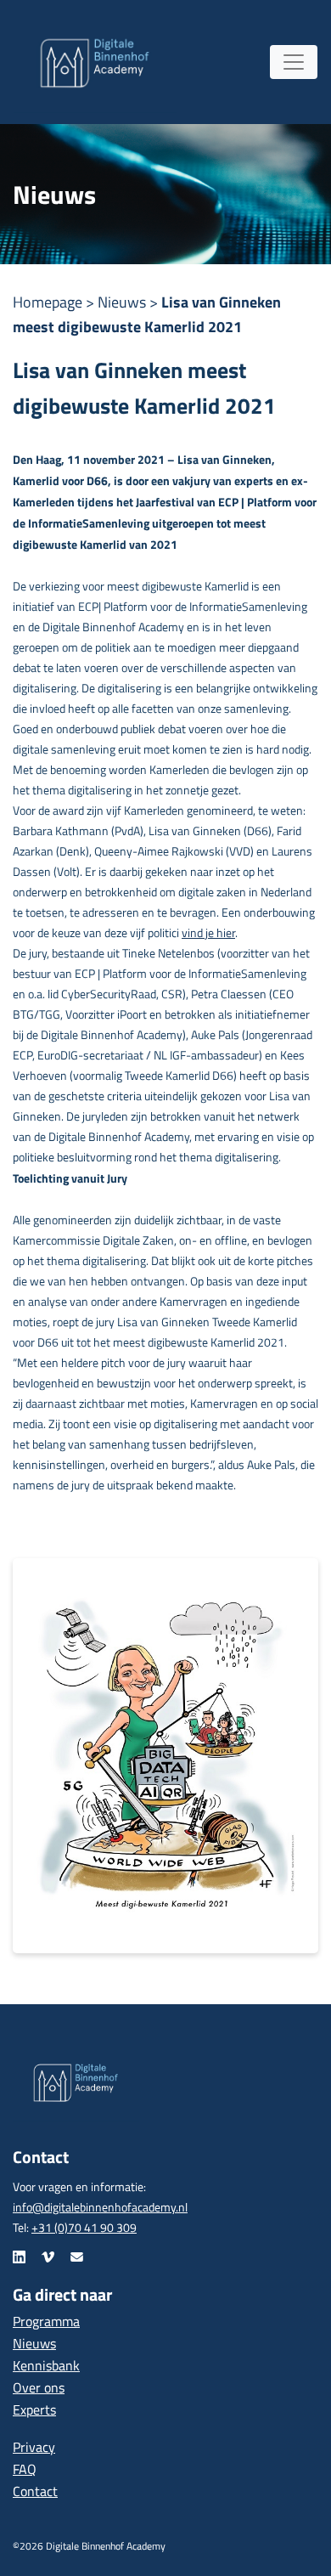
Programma (46, 2321)
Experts (34, 2409)
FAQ (25, 2469)
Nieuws (123, 302)
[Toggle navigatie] (294, 62)
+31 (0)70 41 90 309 (84, 2227)
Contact (35, 2491)
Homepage (49, 302)
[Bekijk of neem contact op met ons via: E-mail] (77, 2257)
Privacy (34, 2447)
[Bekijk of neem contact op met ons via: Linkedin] (19, 2257)
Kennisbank (46, 2365)
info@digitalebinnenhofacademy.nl (100, 2207)
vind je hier (208, 932)
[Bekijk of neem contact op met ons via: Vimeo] (48, 2257)
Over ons (39, 2387)
